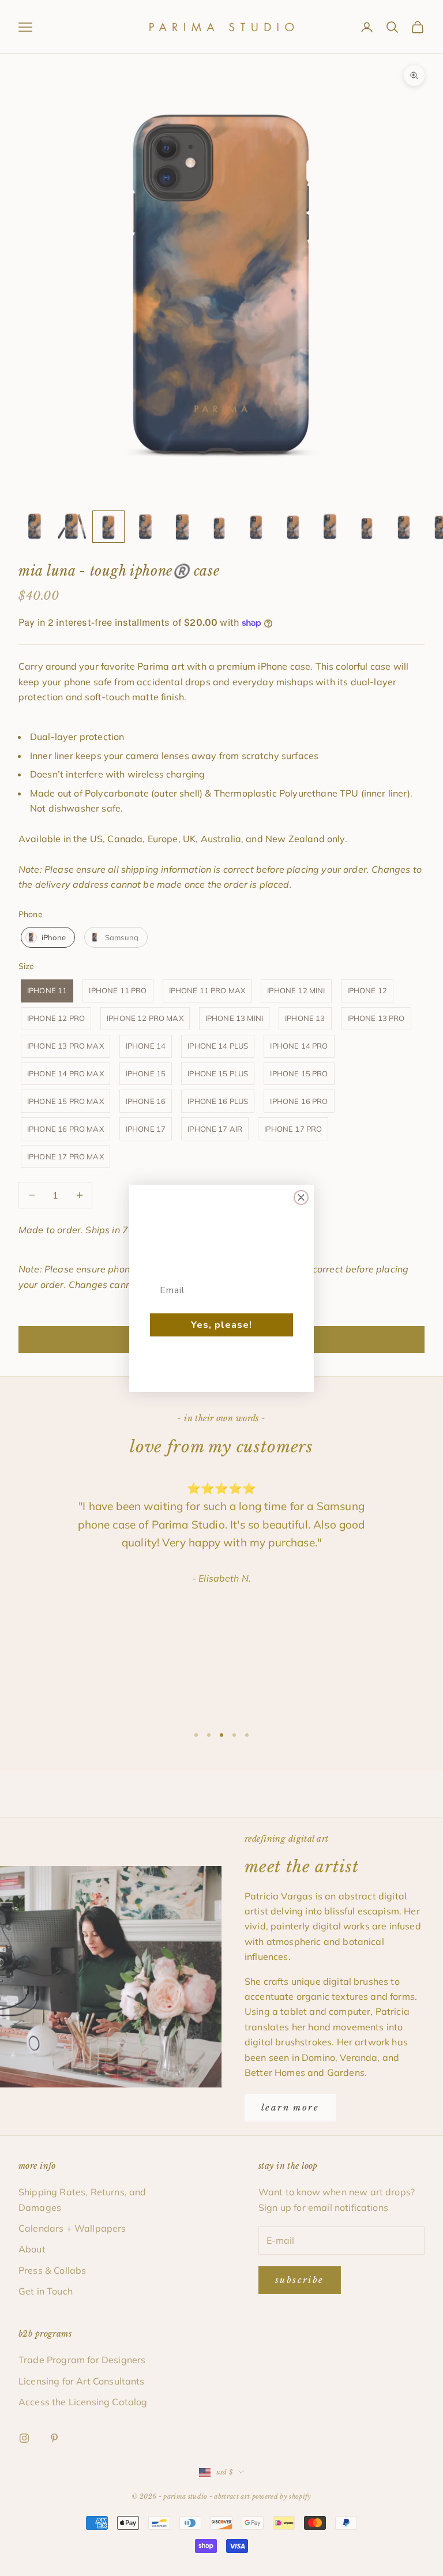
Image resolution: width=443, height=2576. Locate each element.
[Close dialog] (301, 1197)
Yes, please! (221, 1325)
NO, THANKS (222, 1360)
